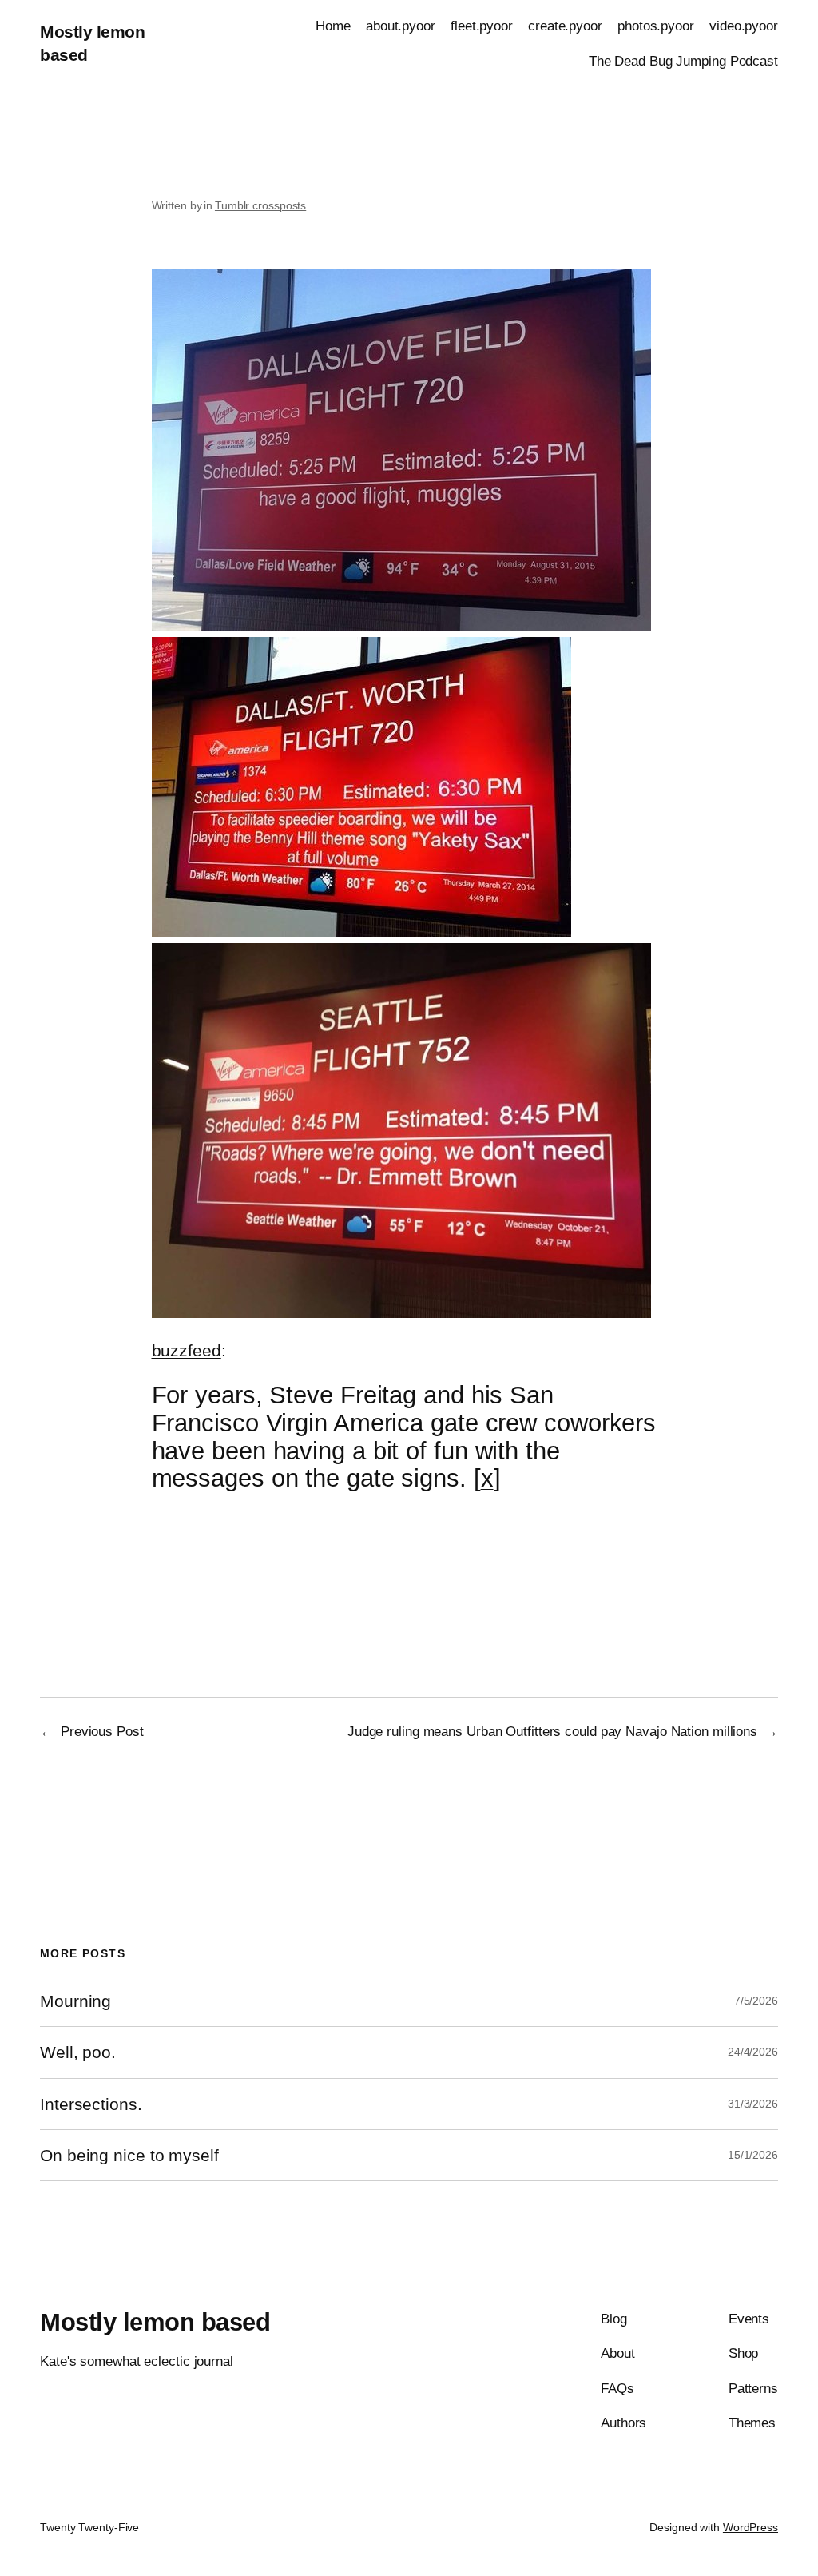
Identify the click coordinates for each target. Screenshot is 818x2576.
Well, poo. (78, 2052)
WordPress (750, 2527)
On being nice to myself (129, 2155)
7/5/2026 (756, 2001)
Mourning (75, 2001)
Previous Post (102, 1731)
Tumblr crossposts (260, 205)
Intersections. (91, 2104)
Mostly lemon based (155, 2322)
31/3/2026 (753, 2104)
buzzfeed (187, 1350)
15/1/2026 (753, 2155)
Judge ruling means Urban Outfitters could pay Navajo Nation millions (552, 1731)
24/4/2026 (753, 2052)
